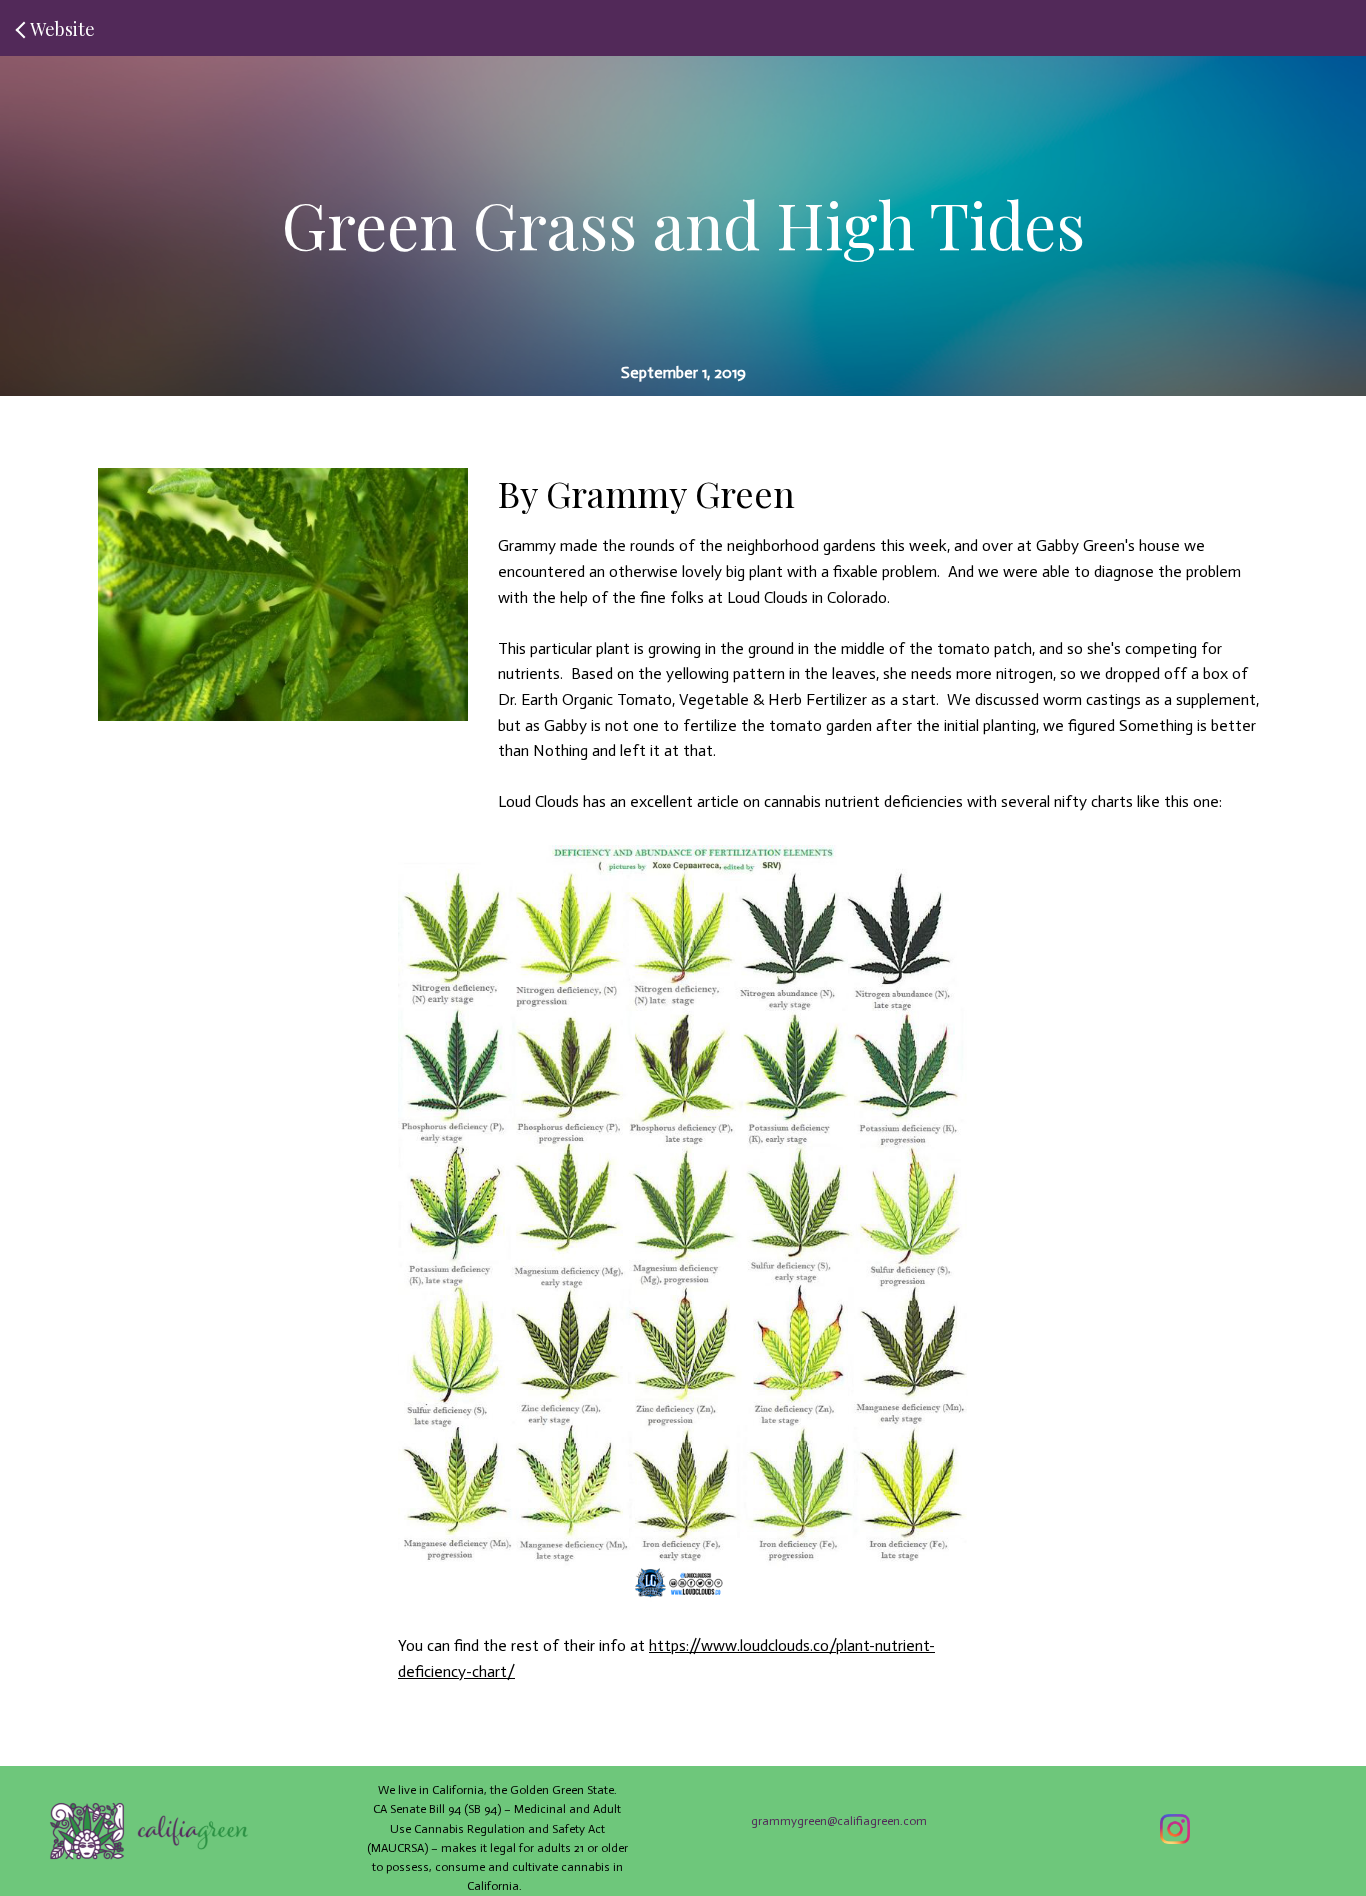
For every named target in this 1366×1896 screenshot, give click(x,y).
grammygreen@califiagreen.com (839, 1821)
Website (62, 29)
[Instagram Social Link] (1175, 1831)
